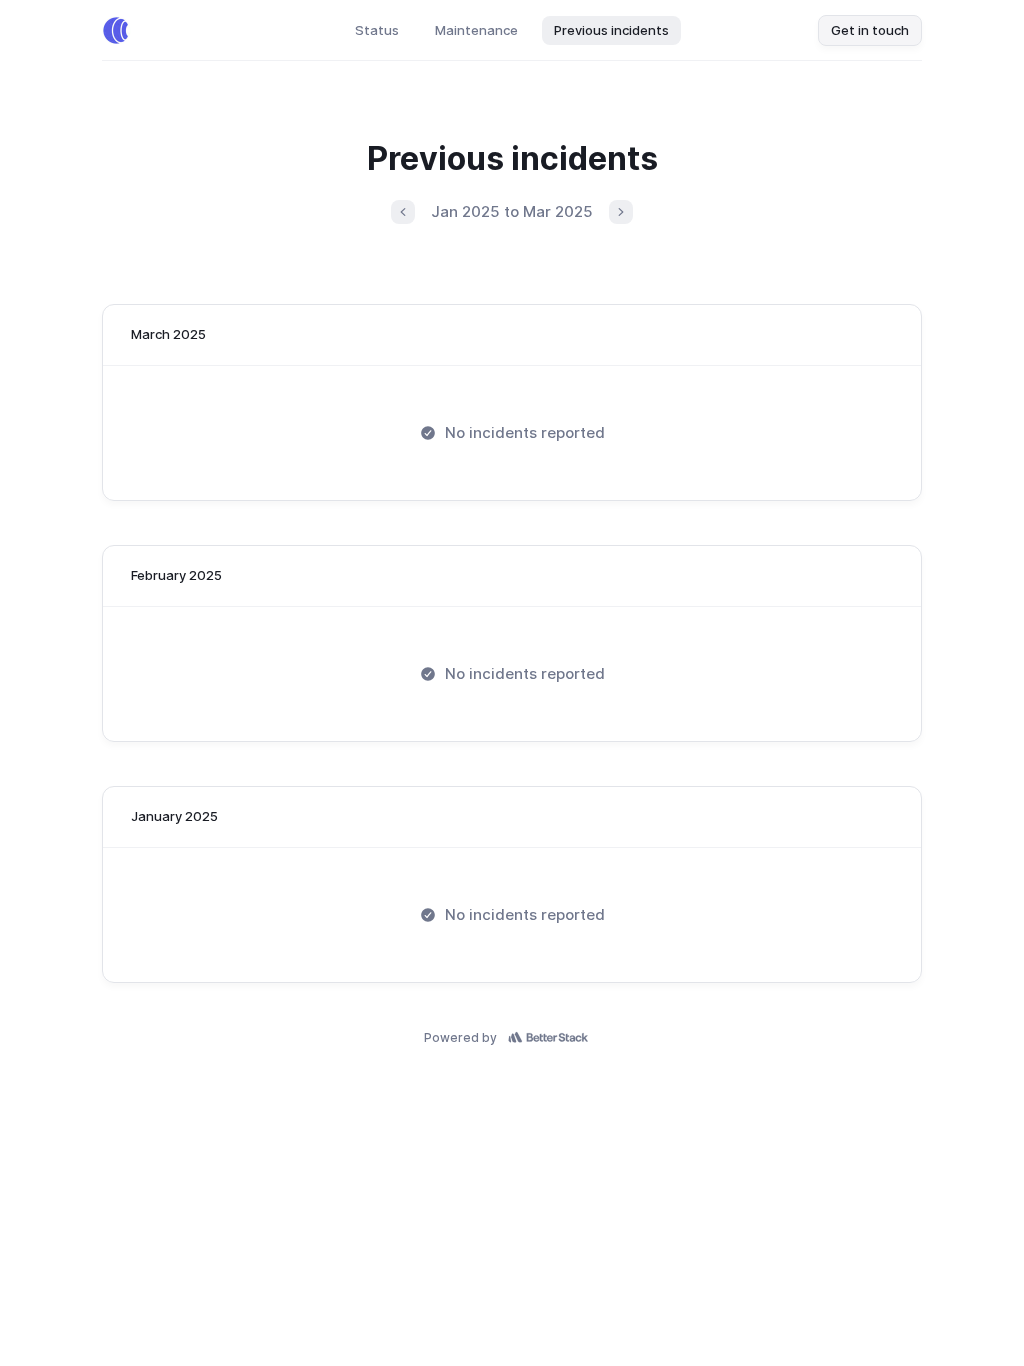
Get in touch (870, 30)
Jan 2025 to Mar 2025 (512, 211)
